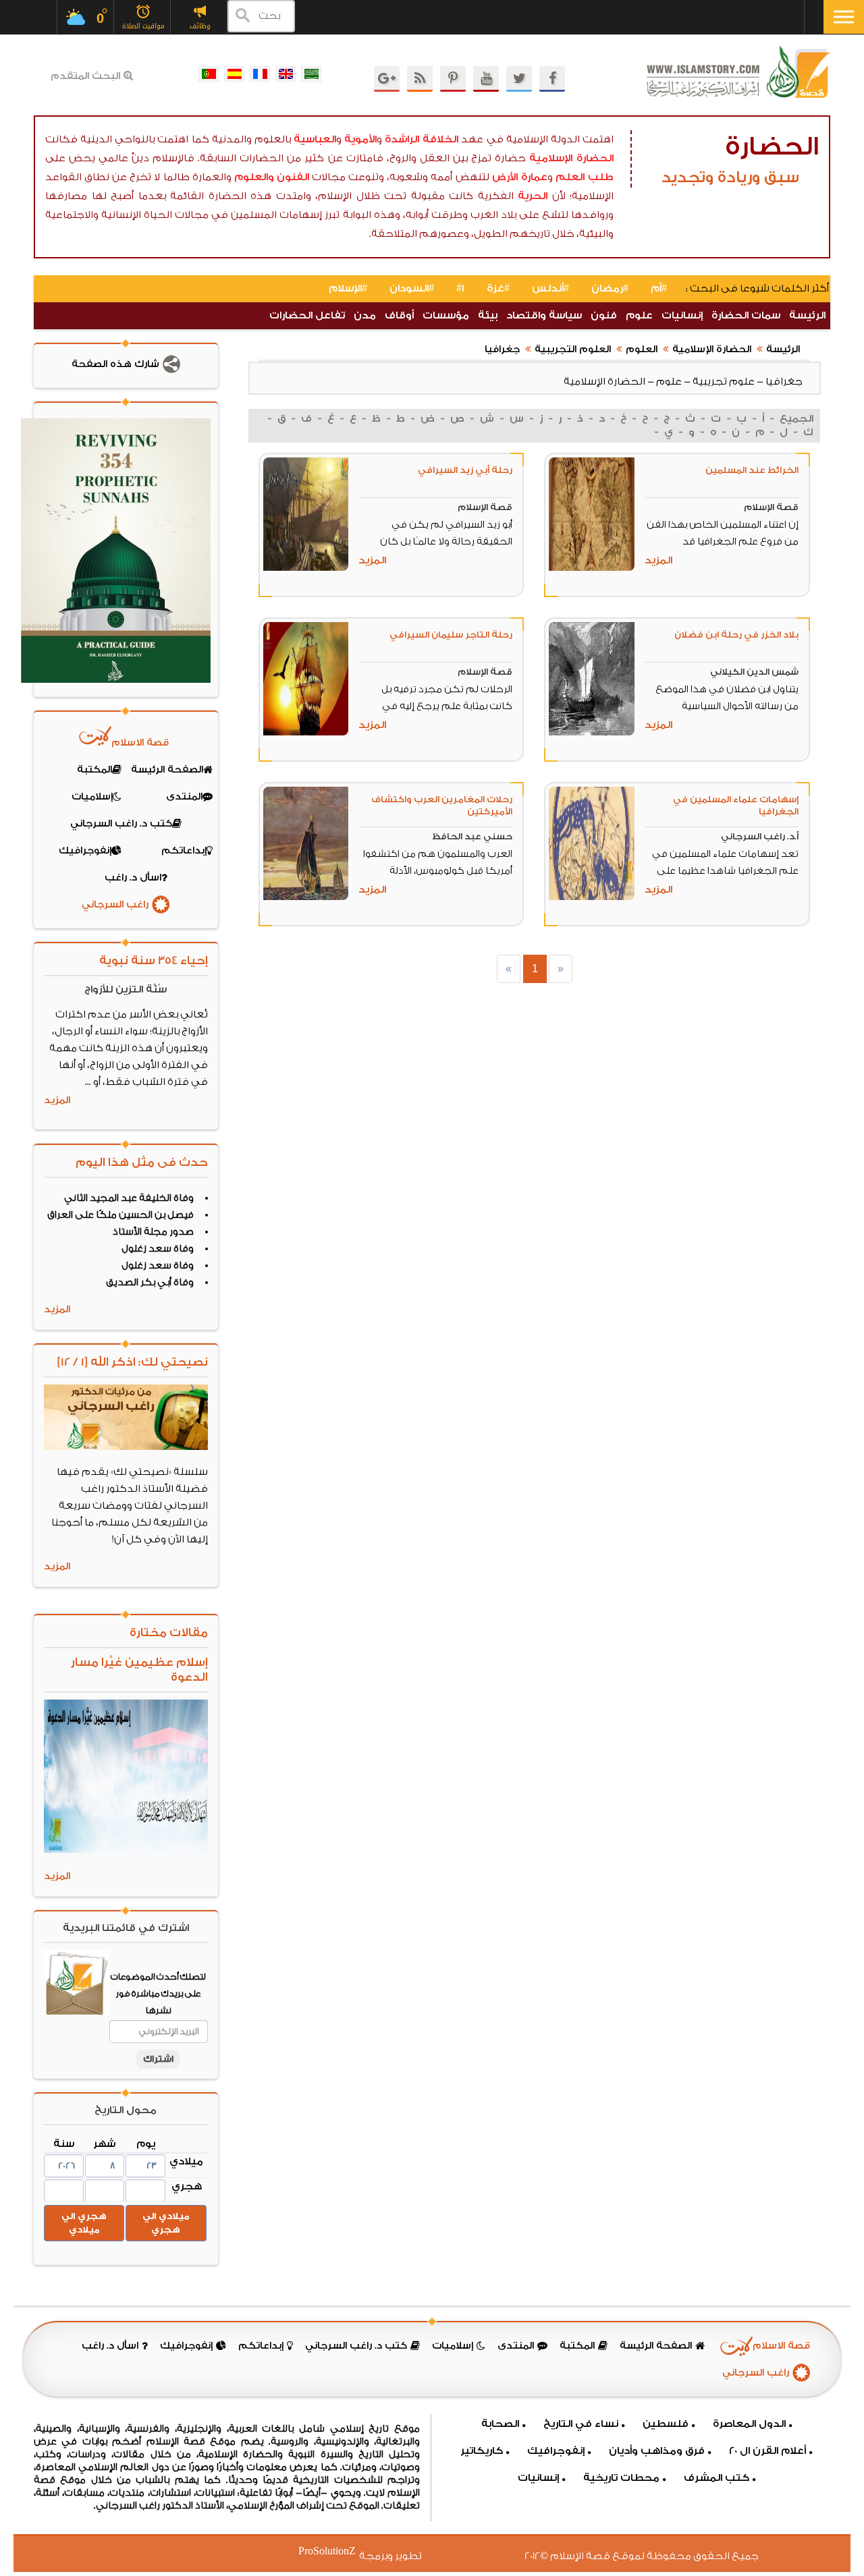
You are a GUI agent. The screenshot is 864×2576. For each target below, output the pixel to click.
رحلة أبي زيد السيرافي (465, 470)
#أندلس (550, 288)
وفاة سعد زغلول (158, 1249)
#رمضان (610, 288)
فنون (604, 315)
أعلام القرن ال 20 (767, 2451)
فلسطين (666, 2424)
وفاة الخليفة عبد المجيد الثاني (129, 1198)
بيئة (488, 315)
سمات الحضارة (746, 315)
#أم (659, 288)
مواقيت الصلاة (143, 26)
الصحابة (500, 2424)
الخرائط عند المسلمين (752, 470)
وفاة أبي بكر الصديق (150, 1283)
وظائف (200, 26)
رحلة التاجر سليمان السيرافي (451, 635)
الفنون (293, 177)
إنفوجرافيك (556, 2451)
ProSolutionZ (335, 2551)
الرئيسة (807, 315)
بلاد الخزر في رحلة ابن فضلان (736, 635)
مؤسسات (446, 315)
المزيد (658, 560)
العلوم (642, 349)
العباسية (315, 139)
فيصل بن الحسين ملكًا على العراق (120, 1215)
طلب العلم (585, 177)
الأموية (360, 139)
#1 (460, 288)
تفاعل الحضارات (307, 315)
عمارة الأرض (520, 177)
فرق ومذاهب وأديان (657, 2451)
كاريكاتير (482, 2451)
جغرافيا (502, 349)
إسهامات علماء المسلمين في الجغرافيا (736, 805)
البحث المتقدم (85, 76)
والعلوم (254, 177)
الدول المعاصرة (749, 2424)
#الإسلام (348, 288)
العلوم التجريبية (573, 349)
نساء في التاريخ (581, 2424)
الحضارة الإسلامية (571, 158)
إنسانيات (682, 315)
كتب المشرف (717, 2478)
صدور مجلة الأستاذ (153, 1232)
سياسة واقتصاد (544, 315)
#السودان (412, 288)
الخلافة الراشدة (422, 139)
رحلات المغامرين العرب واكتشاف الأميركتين (442, 805)
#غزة (498, 288)
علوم (639, 315)
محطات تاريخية (621, 2478)
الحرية (533, 196)
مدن (365, 315)
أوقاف (399, 315)
